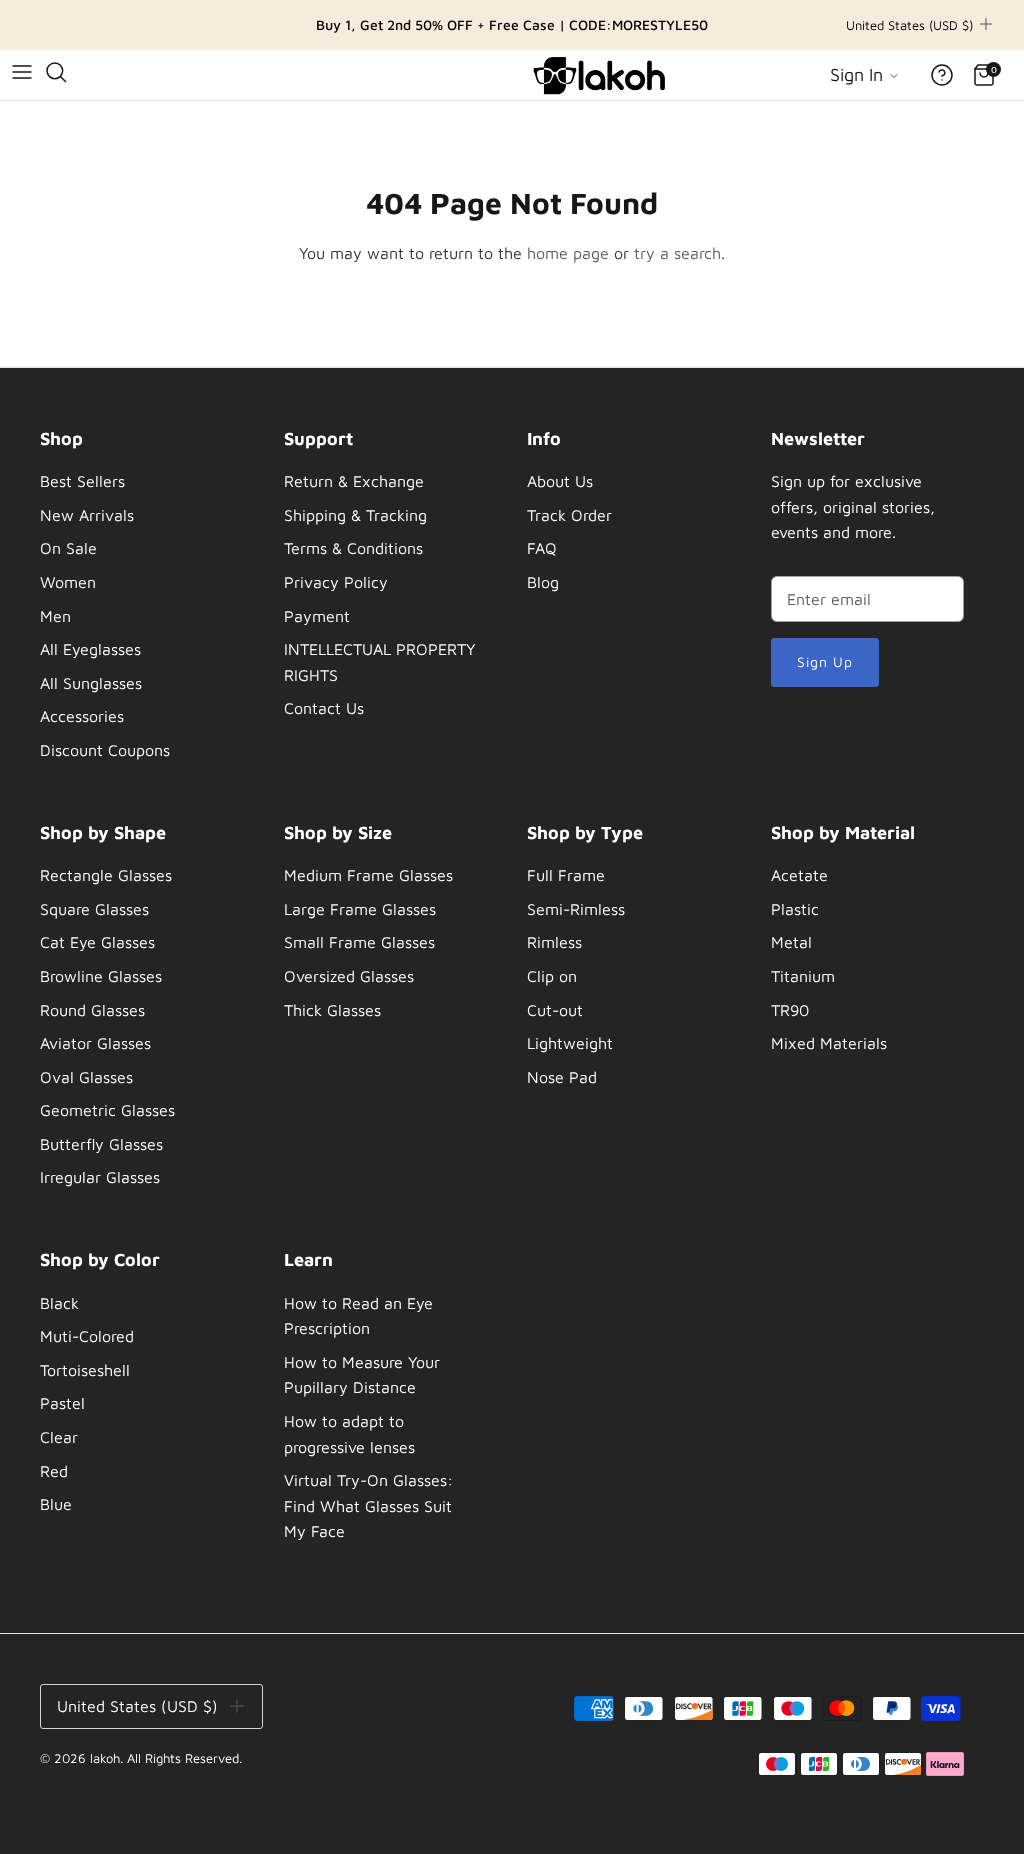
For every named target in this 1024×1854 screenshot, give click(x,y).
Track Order (569, 515)
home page (568, 253)
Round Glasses (92, 1010)
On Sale (68, 548)
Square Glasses (94, 909)
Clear (59, 1437)
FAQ (542, 548)
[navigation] (137, 600)
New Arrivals (87, 515)
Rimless (554, 942)
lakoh (105, 1758)
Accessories (82, 716)
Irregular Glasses (100, 1177)
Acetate (799, 875)
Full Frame (566, 875)
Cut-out (555, 1010)
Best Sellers (82, 481)
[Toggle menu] (22, 72)
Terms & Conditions (353, 548)
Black (59, 1303)
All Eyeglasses (90, 649)
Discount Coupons (105, 750)
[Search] (56, 72)
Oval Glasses (86, 1077)
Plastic (795, 909)
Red (54, 1471)
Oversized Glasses (349, 976)
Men (55, 616)
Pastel (62, 1403)
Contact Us (324, 708)
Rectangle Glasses (106, 875)
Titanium (803, 976)
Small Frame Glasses (359, 942)
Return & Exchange (354, 481)
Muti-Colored (87, 1336)
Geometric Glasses (107, 1110)
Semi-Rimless (576, 909)
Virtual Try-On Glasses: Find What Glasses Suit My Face (368, 1505)
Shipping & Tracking (355, 515)
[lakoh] (602, 75)
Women (68, 582)
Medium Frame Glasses (368, 875)
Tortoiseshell (85, 1370)
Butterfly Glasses (101, 1144)
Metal (791, 942)
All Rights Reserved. (184, 1758)
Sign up (825, 661)
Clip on (552, 976)
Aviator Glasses (95, 1043)
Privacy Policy (336, 582)
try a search (677, 253)
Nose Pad (562, 1077)
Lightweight (570, 1043)
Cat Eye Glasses (97, 942)
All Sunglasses (91, 683)
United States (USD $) (909, 25)
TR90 (790, 1010)
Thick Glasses (332, 1010)
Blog (543, 582)
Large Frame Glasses (360, 909)
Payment (317, 616)
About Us (560, 481)
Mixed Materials (829, 1043)
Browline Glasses (101, 976)
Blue (56, 1504)
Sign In (859, 74)
